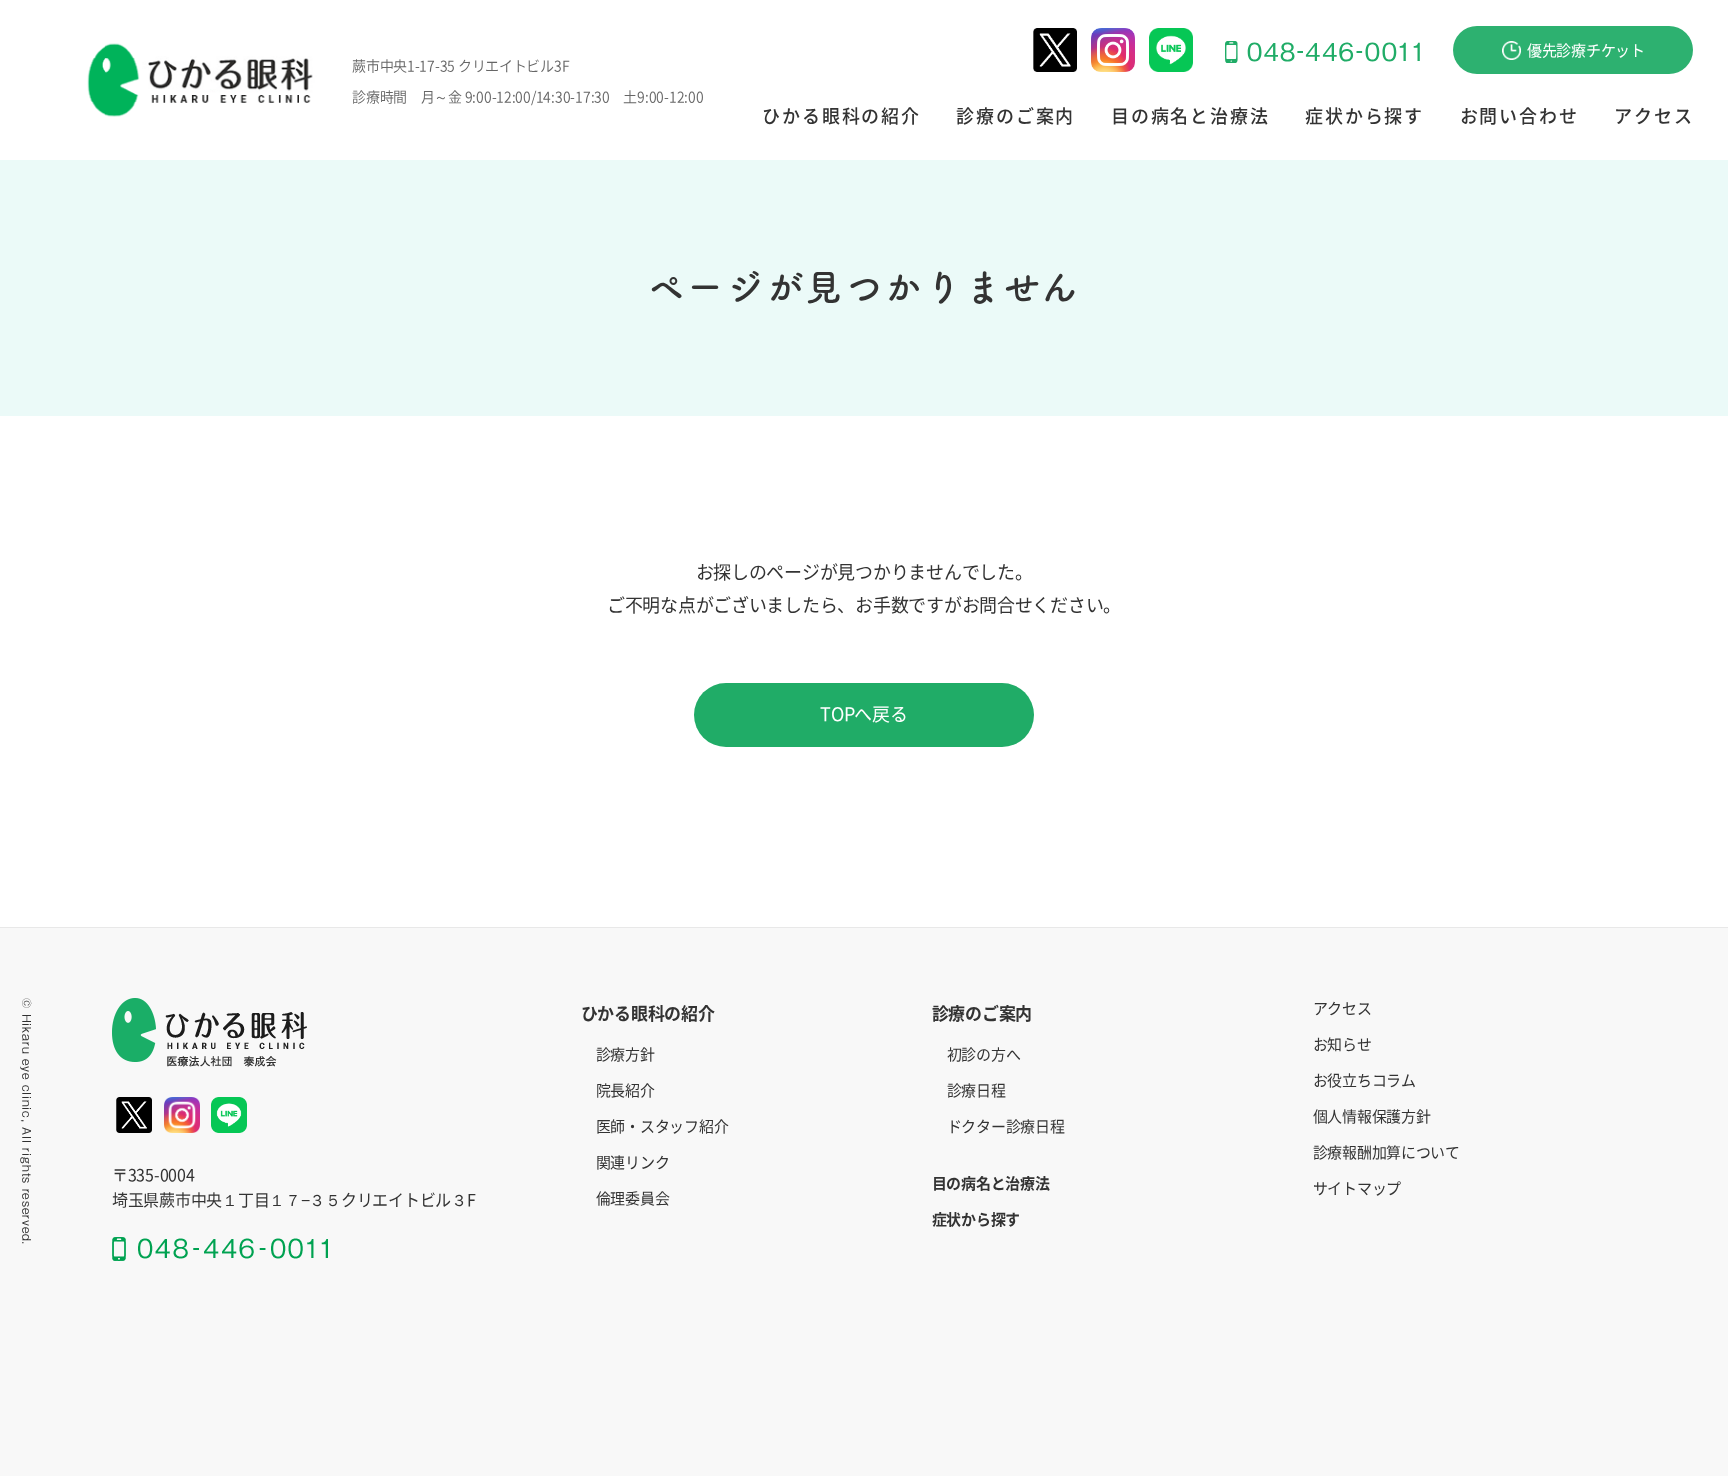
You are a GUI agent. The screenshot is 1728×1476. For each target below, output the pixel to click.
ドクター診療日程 (1006, 1126)
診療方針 (625, 1054)
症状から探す (1364, 116)
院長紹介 (625, 1090)
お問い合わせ (1519, 116)
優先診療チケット (1586, 50)
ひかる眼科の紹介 (841, 116)
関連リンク (633, 1162)
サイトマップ (1357, 1188)
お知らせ (1342, 1044)
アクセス (1653, 116)
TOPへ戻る (863, 714)
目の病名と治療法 (1190, 116)
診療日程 (976, 1090)
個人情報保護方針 (1372, 1116)
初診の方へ (984, 1054)
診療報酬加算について (1386, 1152)
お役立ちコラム (1364, 1080)
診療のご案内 (1015, 116)
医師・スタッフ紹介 (662, 1126)
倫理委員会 (633, 1198)
